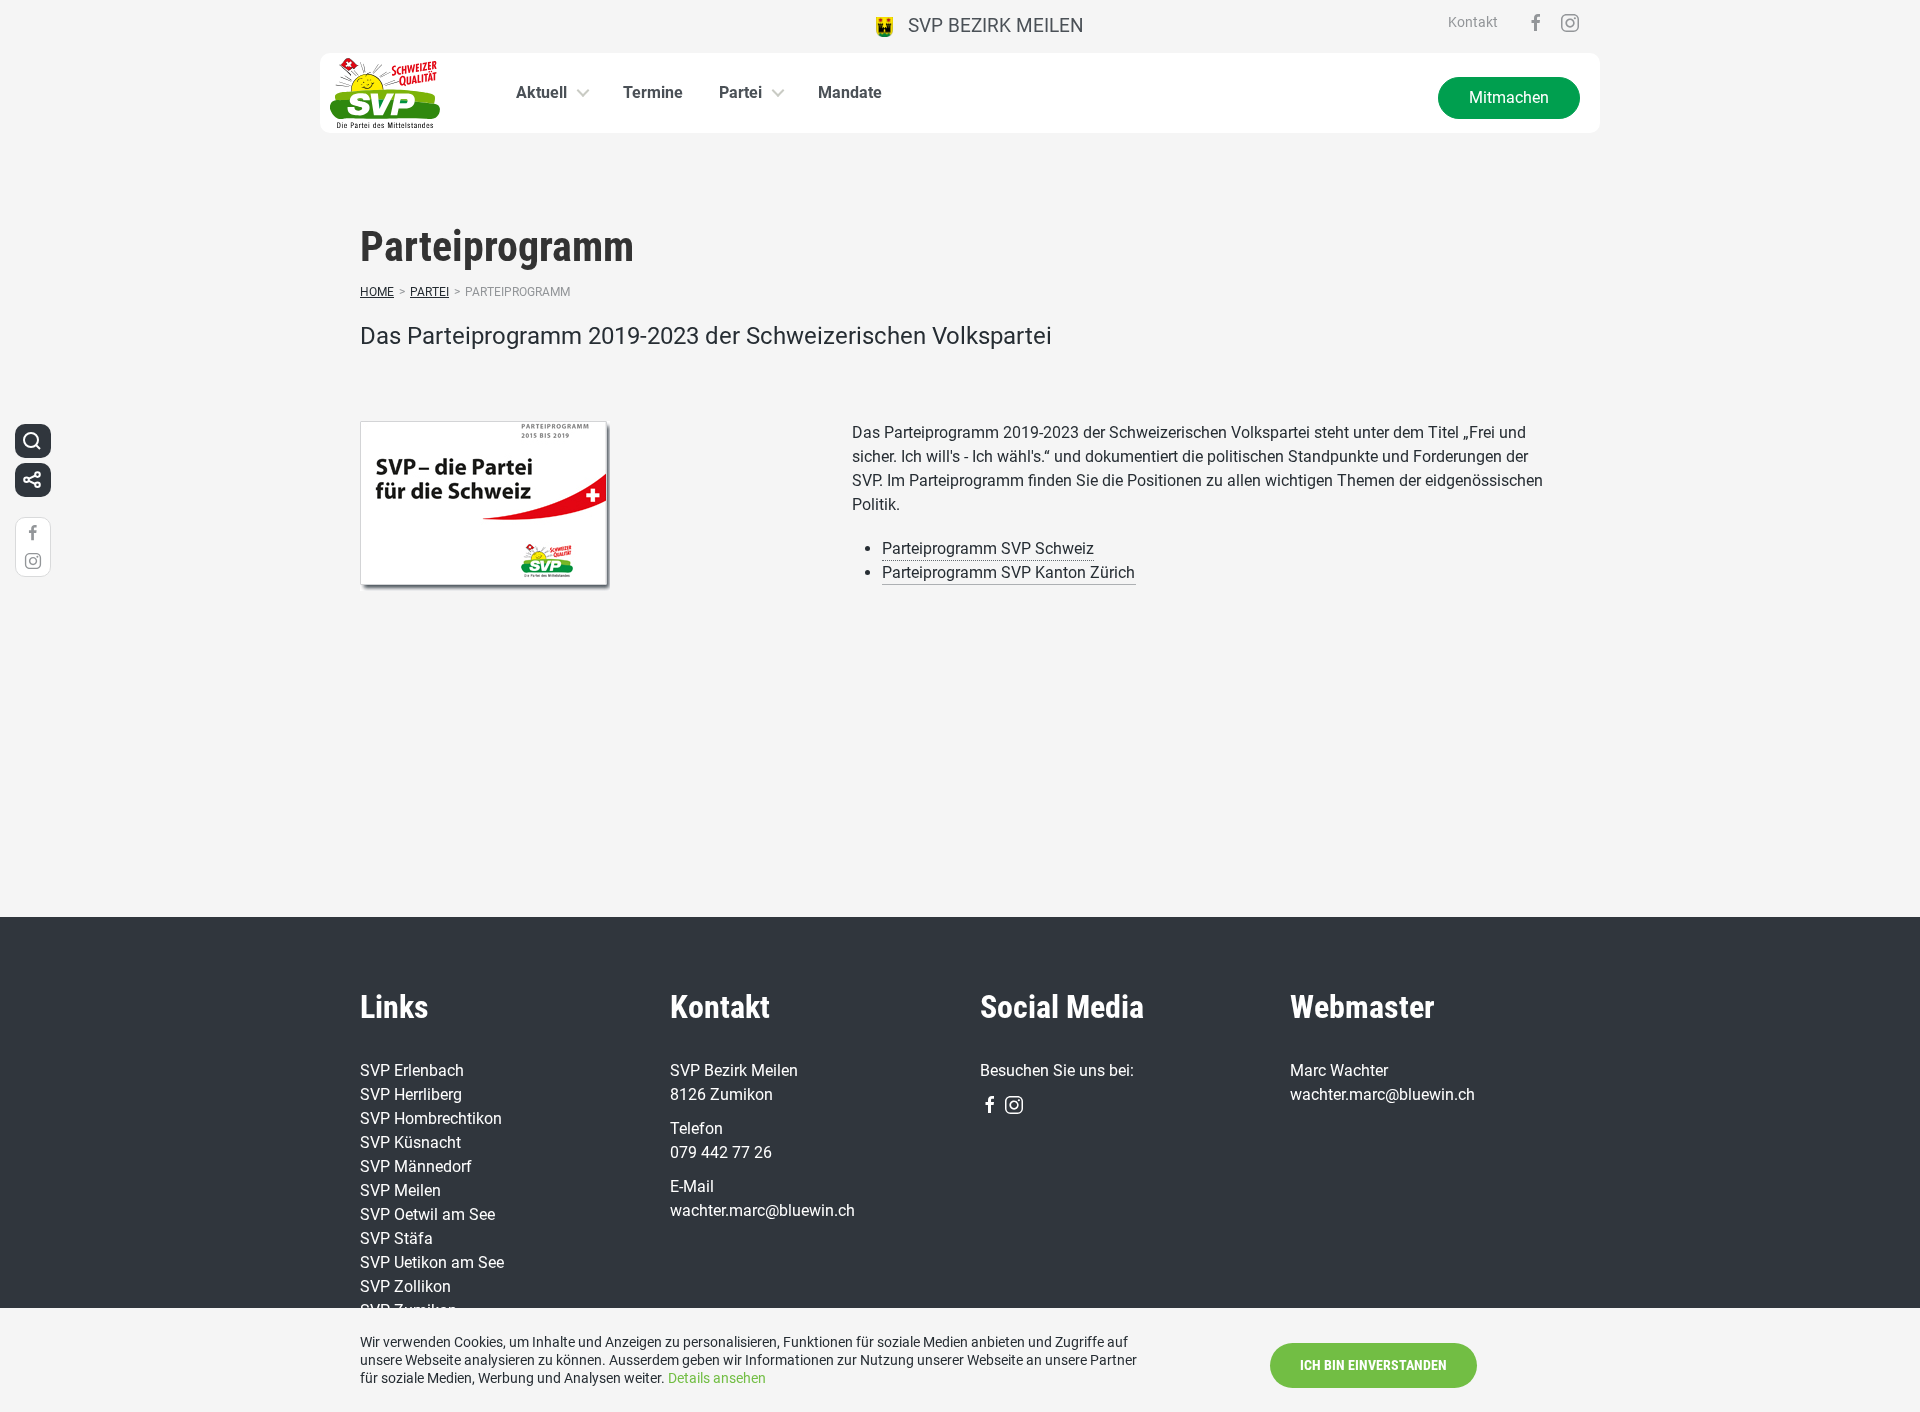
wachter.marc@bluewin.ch (762, 1210)
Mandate (850, 92)
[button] (32, 441)
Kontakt (1473, 22)
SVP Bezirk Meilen (988, 25)
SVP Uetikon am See (432, 1262)
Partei (740, 92)
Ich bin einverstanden (1373, 1365)
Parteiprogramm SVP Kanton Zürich (1008, 572)
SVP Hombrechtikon (431, 1118)
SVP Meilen (400, 1190)
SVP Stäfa (396, 1238)
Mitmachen (1509, 97)
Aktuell (541, 92)
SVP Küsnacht (410, 1142)
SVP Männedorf (416, 1166)
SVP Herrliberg (411, 1094)
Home (377, 292)
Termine (653, 92)
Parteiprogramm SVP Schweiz (988, 548)
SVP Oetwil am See (427, 1214)
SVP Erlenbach (412, 1070)
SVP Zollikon (405, 1286)
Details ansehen (717, 1378)
